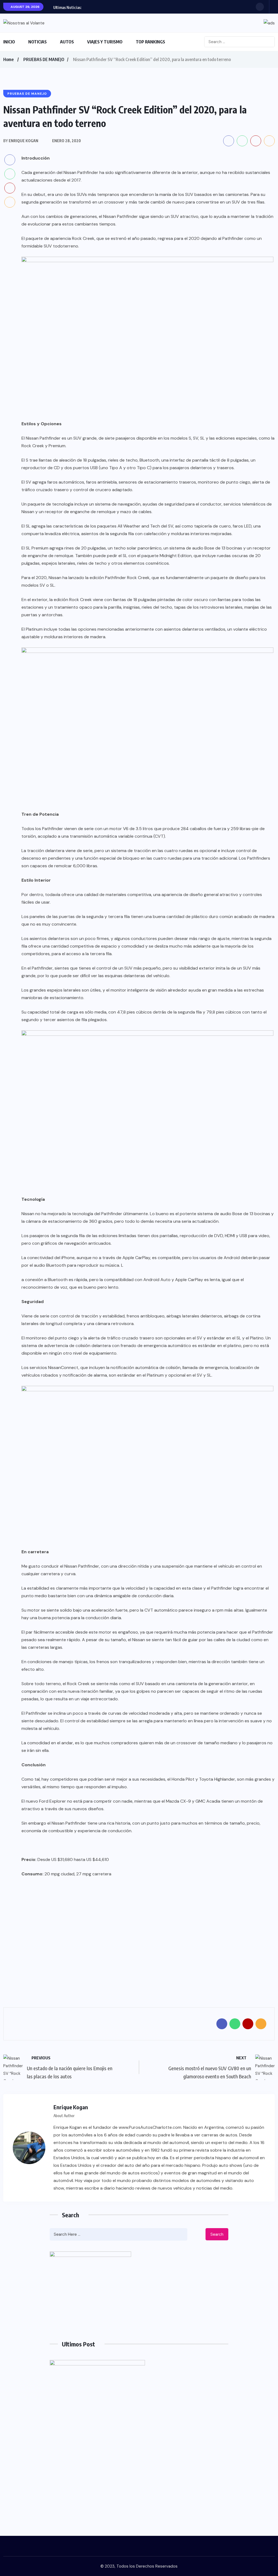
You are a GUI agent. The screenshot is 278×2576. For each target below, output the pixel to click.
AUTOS (67, 42)
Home (8, 59)
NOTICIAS (37, 42)
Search (217, 2234)
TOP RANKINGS (150, 42)
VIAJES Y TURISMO (105, 42)
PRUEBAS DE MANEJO (44, 59)
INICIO (9, 42)
